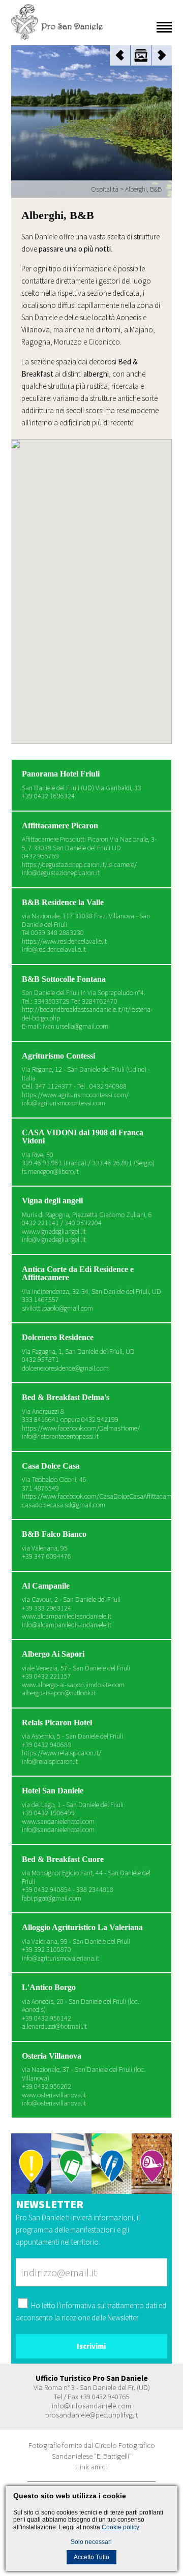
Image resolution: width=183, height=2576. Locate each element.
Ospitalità (105, 189)
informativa (78, 2305)
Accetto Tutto (91, 2557)
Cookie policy (120, 2527)
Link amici (91, 2466)
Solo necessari (91, 2542)
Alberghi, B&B (143, 189)
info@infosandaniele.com (91, 2406)
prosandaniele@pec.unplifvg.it (91, 2415)
